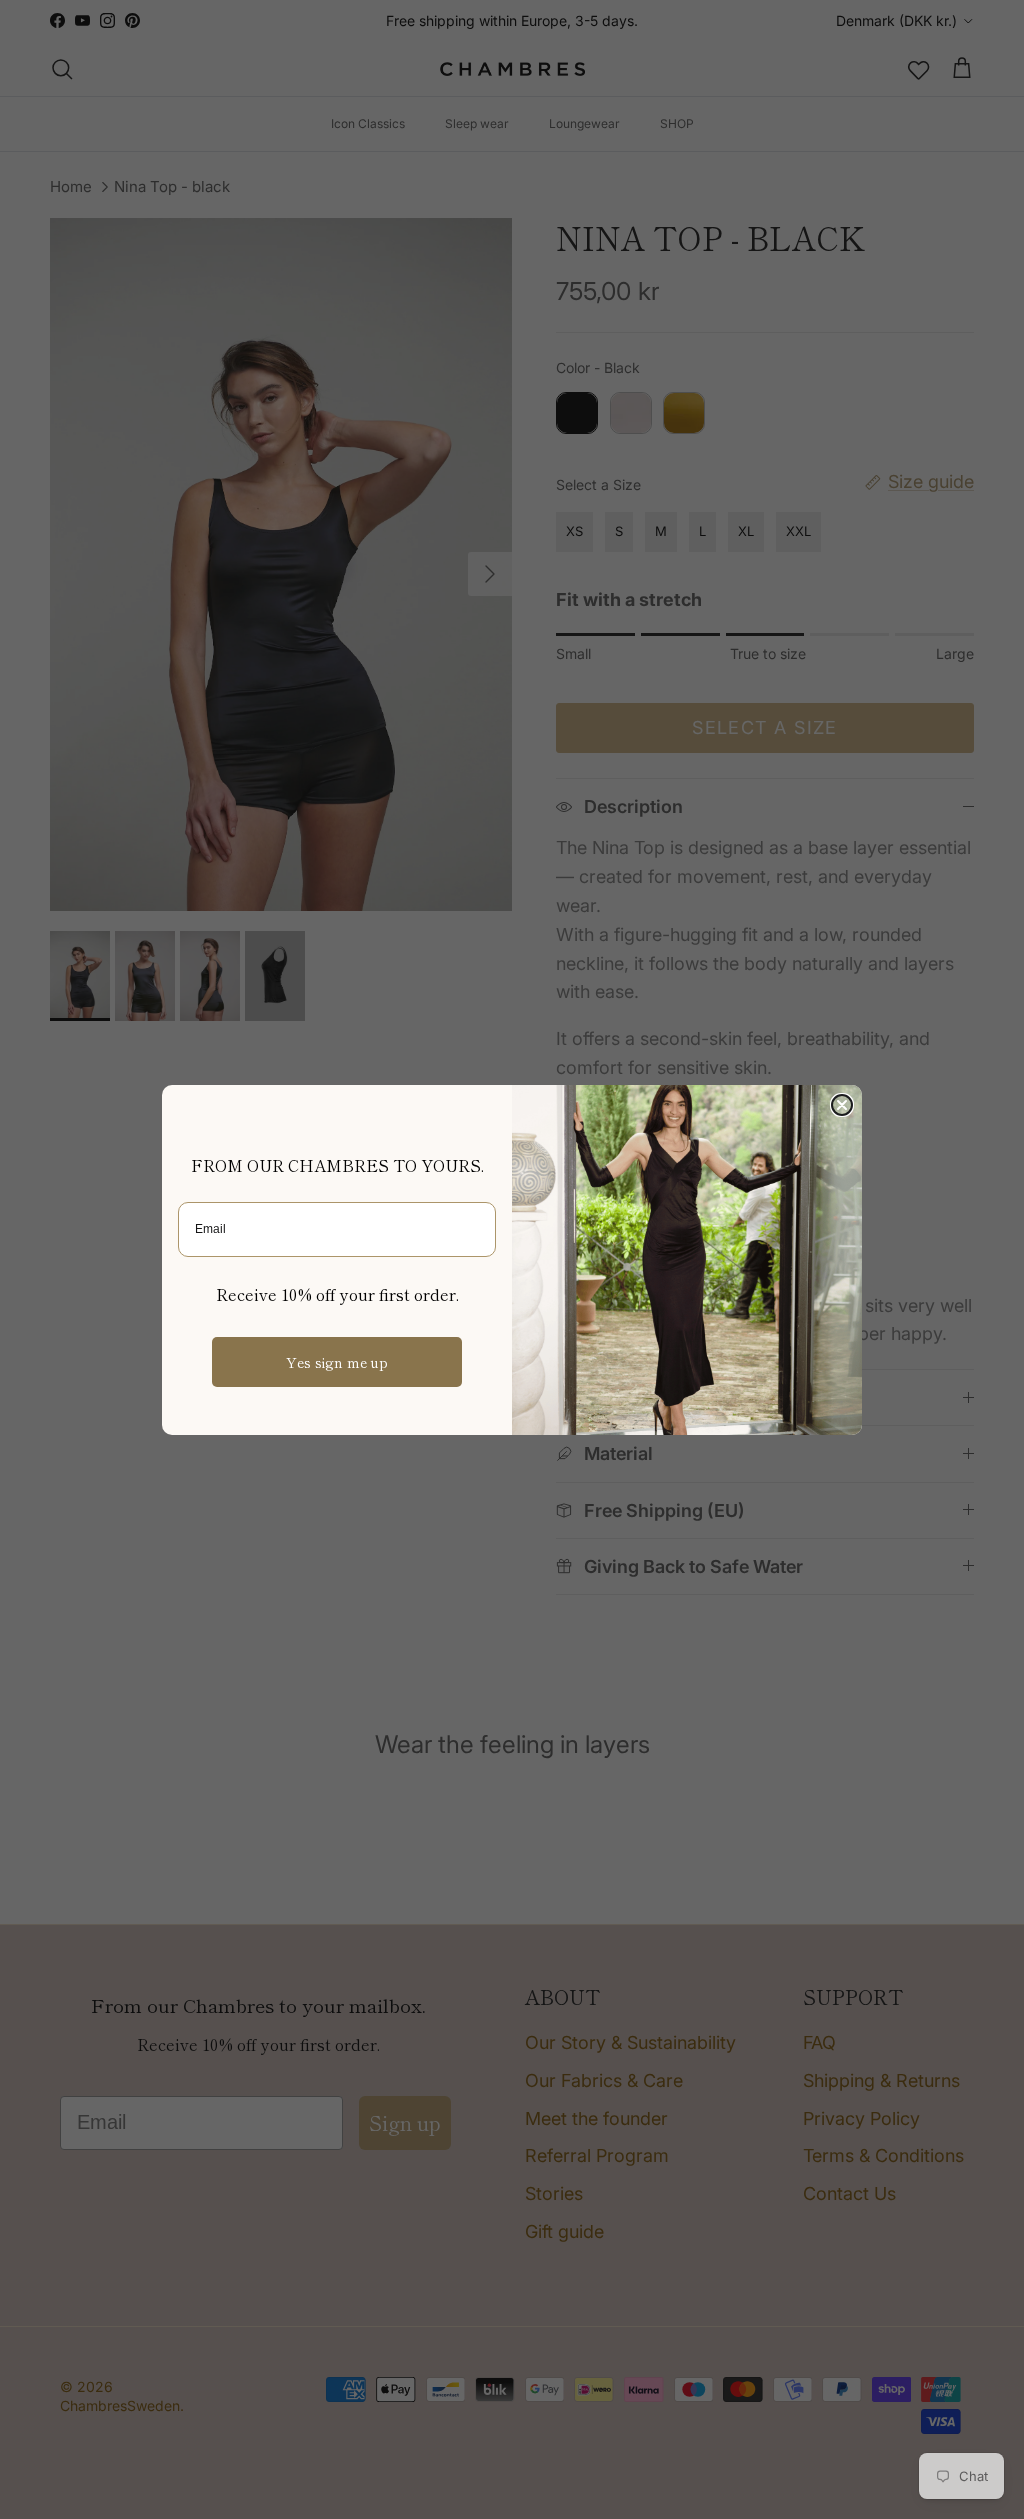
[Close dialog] (842, 1105)
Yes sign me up (337, 1362)
